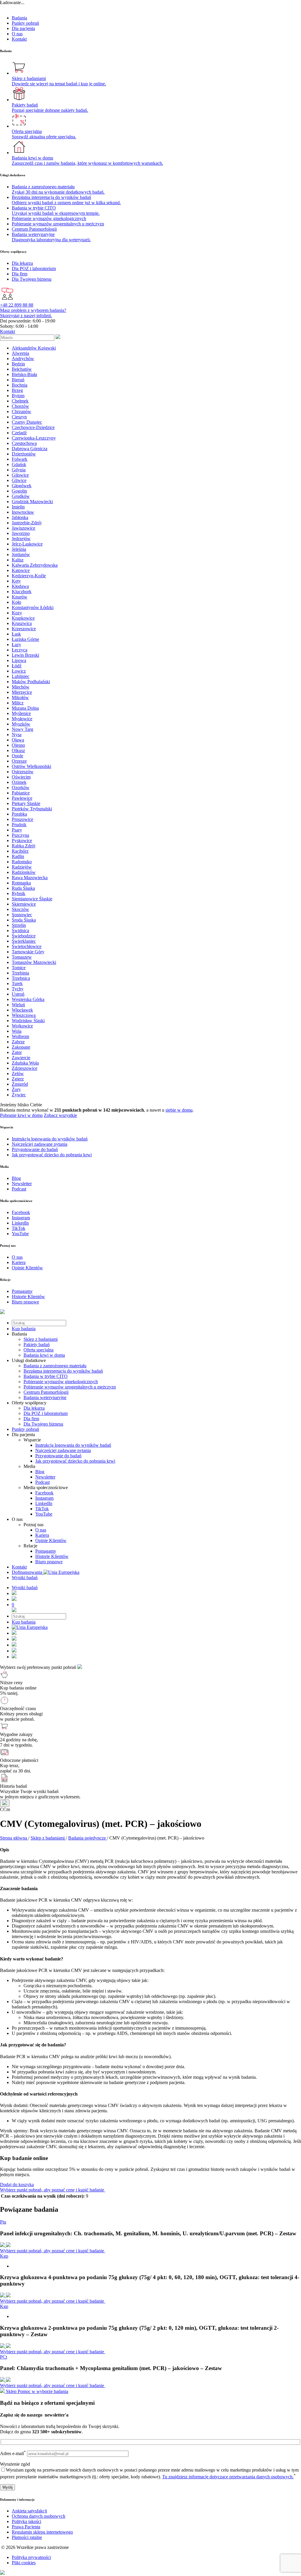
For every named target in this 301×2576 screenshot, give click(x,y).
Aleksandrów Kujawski (34, 348)
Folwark (20, 459)
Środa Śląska (24, 920)
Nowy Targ (22, 729)
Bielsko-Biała (24, 374)
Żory (16, 1089)
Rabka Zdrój (24, 846)
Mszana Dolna (25, 708)
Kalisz (18, 560)
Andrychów (23, 359)
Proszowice (22, 819)
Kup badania (24, 1329)
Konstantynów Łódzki (33, 607)
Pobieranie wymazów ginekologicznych (61, 1382)
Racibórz (20, 851)
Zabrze (18, 1042)
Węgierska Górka (28, 999)
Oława (18, 740)
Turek (17, 983)
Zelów (18, 1074)
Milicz (18, 703)
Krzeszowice (24, 629)
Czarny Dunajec (27, 422)
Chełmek (20, 401)
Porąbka (19, 814)
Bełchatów (22, 369)
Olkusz (18, 750)
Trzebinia (20, 973)
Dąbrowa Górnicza (30, 449)
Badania (19, 18)
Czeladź (19, 433)
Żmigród (20, 1084)
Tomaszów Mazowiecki (34, 962)
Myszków (21, 724)
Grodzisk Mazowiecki (32, 502)
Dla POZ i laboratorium (46, 1413)
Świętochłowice (27, 946)
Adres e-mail (13, 2453)
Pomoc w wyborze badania (43, 2391)
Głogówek (22, 486)
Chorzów (20, 406)
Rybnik (19, 893)
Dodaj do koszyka (17, 2185)
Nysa (17, 735)
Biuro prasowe (49, 1562)
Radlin (18, 856)
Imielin (18, 507)
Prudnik (19, 825)
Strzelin (19, 925)
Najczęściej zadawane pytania (63, 1450)
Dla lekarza (34, 1408)
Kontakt (19, 39)
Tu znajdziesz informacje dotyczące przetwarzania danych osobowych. (228, 2477)
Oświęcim (21, 777)
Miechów (21, 687)
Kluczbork (22, 592)
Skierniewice (24, 904)
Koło (16, 602)
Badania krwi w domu (44, 1355)
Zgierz (18, 1079)
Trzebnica (21, 978)
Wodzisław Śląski (28, 1021)
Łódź (17, 666)
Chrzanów (21, 411)
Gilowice (20, 475)
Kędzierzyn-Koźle (29, 576)
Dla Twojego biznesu (43, 1424)
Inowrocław (23, 512)
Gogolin (19, 491)
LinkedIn (44, 1503)
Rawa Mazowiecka (30, 878)
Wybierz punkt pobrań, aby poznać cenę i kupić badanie (53, 2190)
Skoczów (20, 909)
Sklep (11, 2391)
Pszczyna (20, 835)
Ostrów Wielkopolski (31, 766)
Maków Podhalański (31, 682)
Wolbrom (20, 1036)
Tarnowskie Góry (28, 952)
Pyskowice (22, 840)
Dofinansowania (28, 1572)
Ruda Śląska (23, 888)
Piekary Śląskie (26, 803)
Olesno (18, 745)
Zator (17, 1052)
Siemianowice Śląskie (32, 899)
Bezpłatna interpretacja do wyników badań (63, 1371)
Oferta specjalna (39, 1350)
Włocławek (22, 1010)
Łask (16, 634)
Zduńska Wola (25, 1063)
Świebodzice (24, 936)
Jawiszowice (24, 528)
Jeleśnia (19, 549)
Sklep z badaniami (41, 1339)
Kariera (42, 1535)
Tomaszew (22, 957)
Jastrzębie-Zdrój (27, 523)
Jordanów (21, 554)
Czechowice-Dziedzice (33, 427)
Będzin (18, 364)
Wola (17, 1031)
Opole (17, 756)
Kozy (17, 613)
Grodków (21, 496)
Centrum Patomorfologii (46, 1392)
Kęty (16, 581)
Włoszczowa (24, 1015)
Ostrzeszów (23, 772)
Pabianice (21, 793)
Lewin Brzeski (25, 655)
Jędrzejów (21, 539)
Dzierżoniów (24, 454)
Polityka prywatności (31, 2557)
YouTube (44, 1514)
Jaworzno (21, 533)
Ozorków (21, 788)
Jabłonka (20, 517)
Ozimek (19, 782)
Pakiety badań (37, 1344)
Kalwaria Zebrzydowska (35, 565)
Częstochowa (24, 443)
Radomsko (22, 862)
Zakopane (21, 1047)
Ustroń (18, 994)
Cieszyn (19, 417)
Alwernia (20, 353)
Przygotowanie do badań (58, 1456)
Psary (17, 830)
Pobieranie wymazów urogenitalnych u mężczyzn (70, 1387)
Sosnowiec (22, 915)
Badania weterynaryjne (45, 1397)
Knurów (20, 597)
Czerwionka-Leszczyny (34, 438)
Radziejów (22, 867)
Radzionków (24, 872)
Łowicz (19, 671)
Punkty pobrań (25, 23)
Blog (40, 1472)
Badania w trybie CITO (46, 1376)
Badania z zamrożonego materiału (55, 1366)
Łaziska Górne (25, 639)
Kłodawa (20, 586)
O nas (17, 34)
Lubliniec (21, 676)
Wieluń (18, 1005)
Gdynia (19, 470)
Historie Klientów (52, 1556)
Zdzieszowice (25, 1068)
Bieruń (18, 380)
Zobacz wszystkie (60, 1115)
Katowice (21, 570)
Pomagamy (46, 1551)
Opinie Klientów (51, 1540)
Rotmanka (21, 883)
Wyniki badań (25, 1578)
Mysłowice (22, 719)
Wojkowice (22, 1026)
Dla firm (31, 1419)
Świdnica (20, 931)
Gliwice (19, 480)
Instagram (44, 1498)
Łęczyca (20, 650)
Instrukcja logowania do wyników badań (73, 1445)
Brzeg (17, 390)
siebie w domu (179, 1110)
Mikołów (20, 697)
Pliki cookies (24, 2563)
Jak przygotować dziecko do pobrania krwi (75, 1461)
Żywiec (19, 1095)
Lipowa (19, 660)
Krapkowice (23, 618)
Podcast (42, 1482)
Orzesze (19, 761)
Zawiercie (21, 1058)
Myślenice (21, 713)
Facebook (44, 1493)
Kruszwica (22, 623)
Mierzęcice (22, 692)
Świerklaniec (24, 941)
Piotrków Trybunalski (32, 809)
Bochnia (20, 385)
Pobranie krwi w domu (21, 1115)
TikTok (42, 1509)
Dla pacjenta (23, 28)
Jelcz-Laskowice (27, 544)
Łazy (16, 645)
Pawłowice (22, 798)
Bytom (18, 396)
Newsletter (45, 1477)
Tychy (18, 989)
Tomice (19, 968)
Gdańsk (19, 464)
